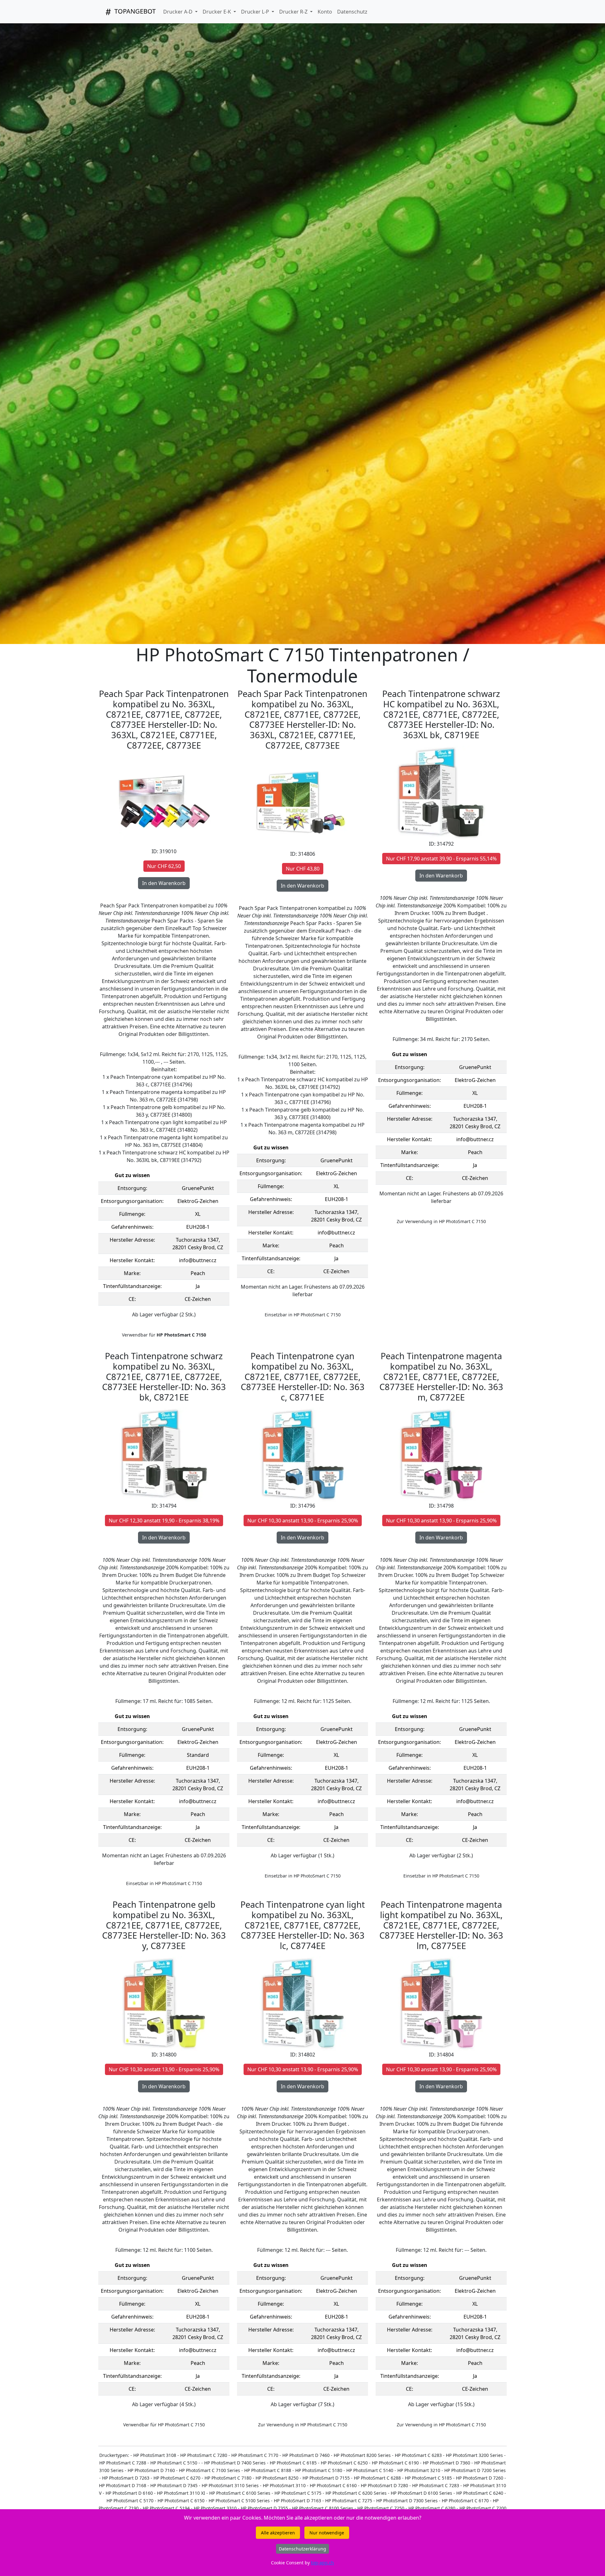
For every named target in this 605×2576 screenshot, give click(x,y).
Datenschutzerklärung (302, 2549)
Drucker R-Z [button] (294, 12)
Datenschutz (352, 12)
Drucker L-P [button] (256, 12)
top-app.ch (323, 2563)
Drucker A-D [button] (179, 12)
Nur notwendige (327, 2533)
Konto (325, 12)
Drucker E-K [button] (217, 12)
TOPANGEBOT (134, 11)
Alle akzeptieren (278, 2533)
